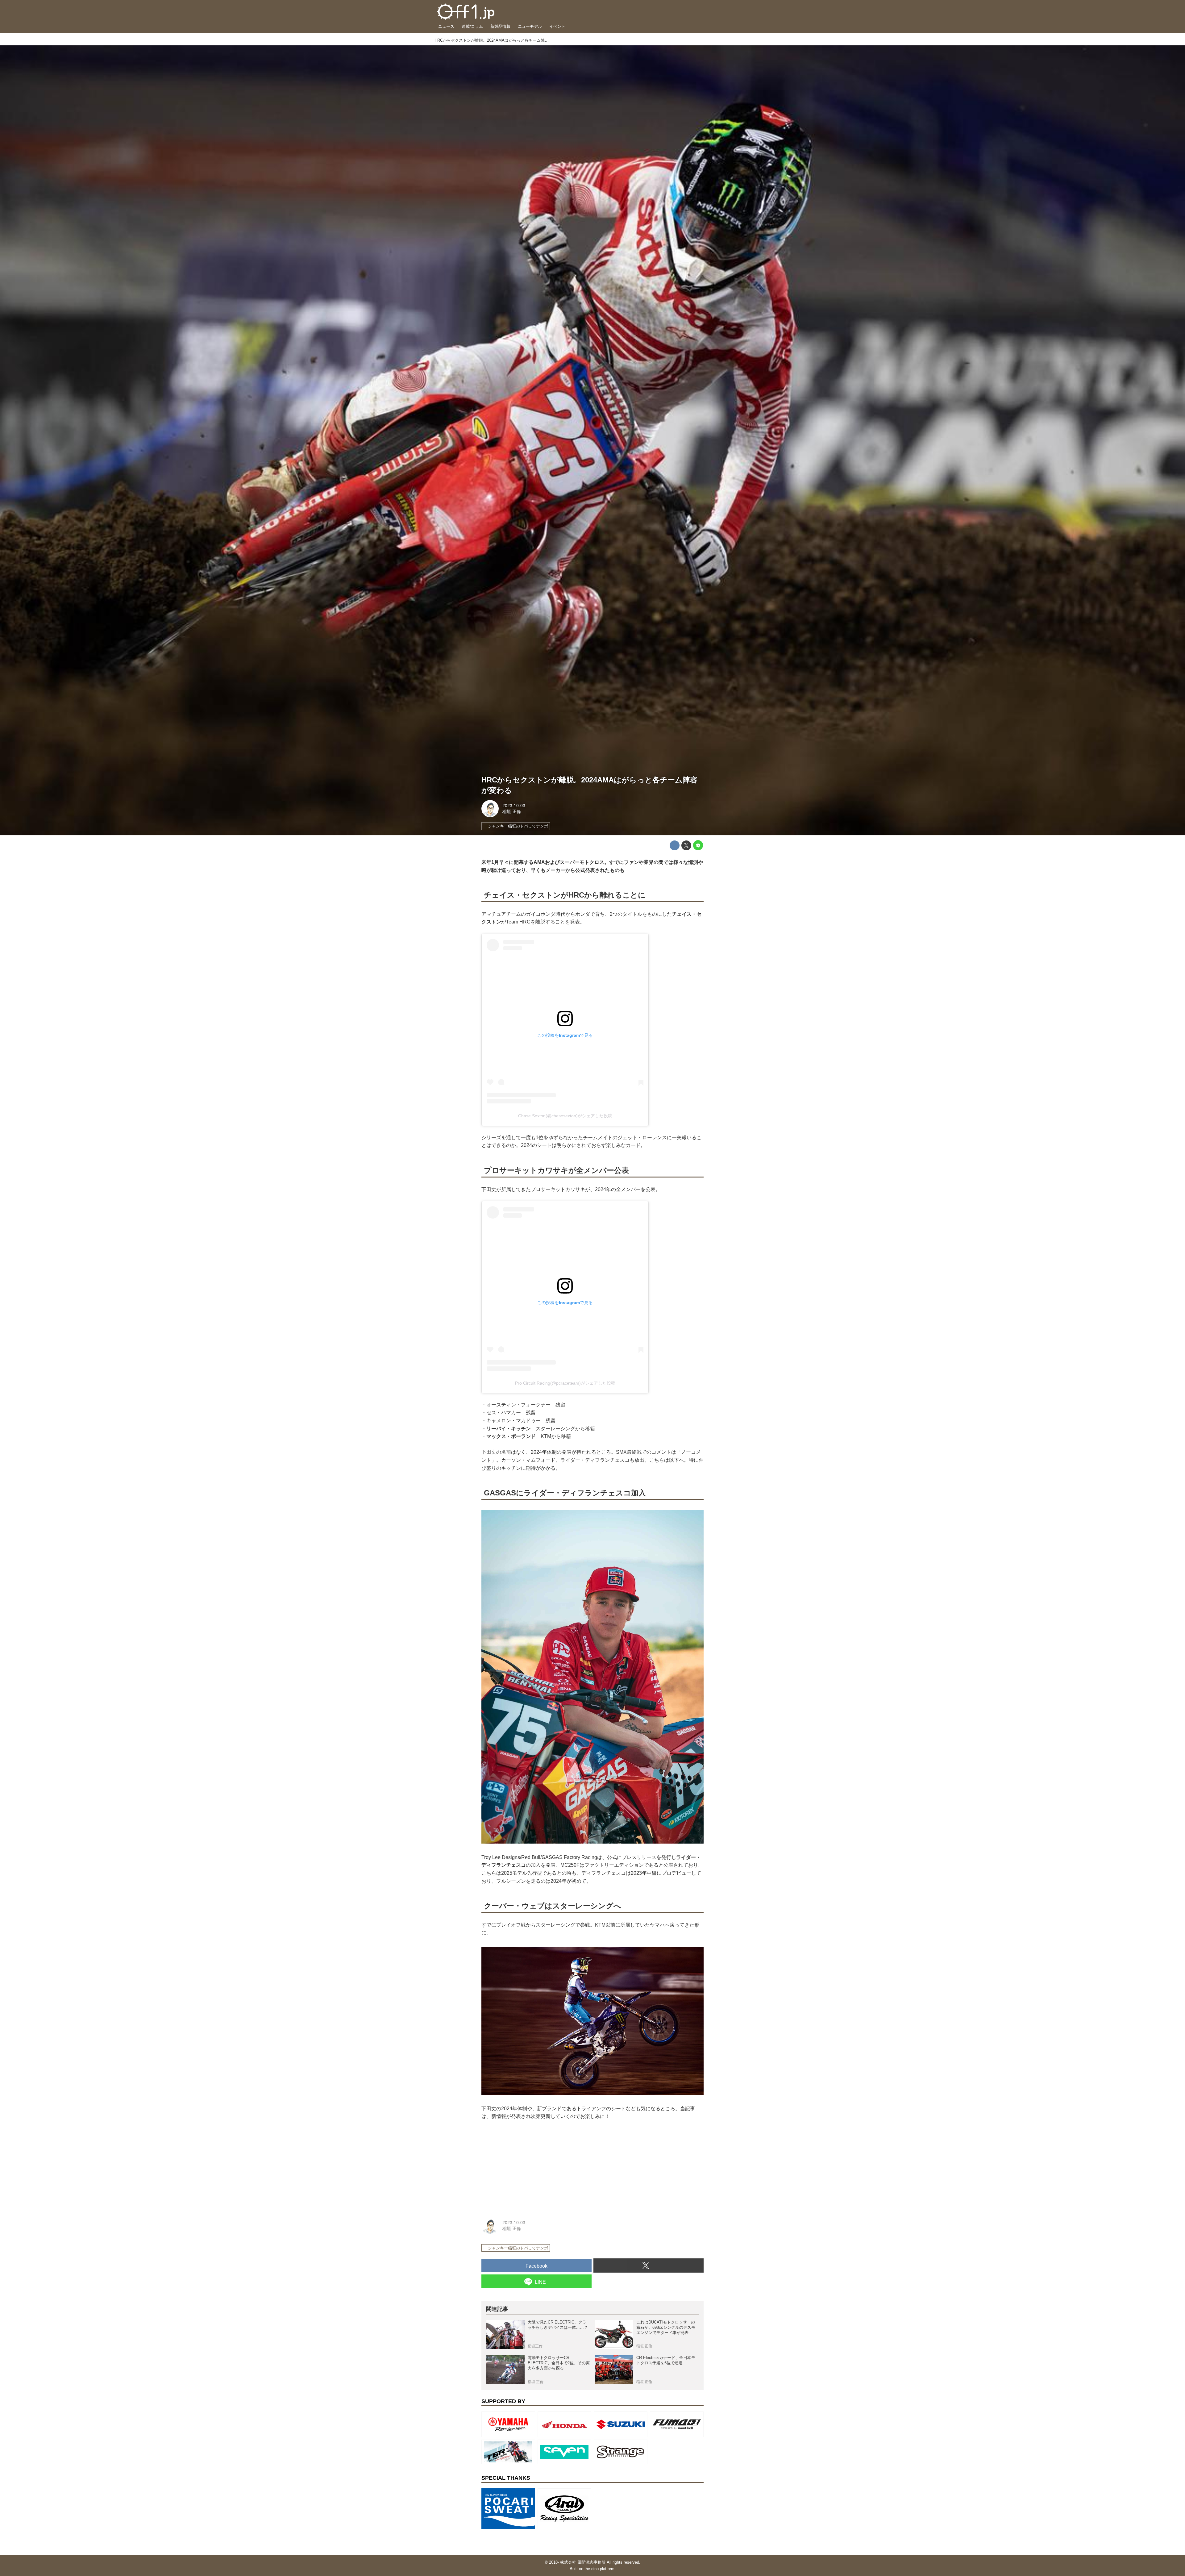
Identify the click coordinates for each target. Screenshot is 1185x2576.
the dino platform (599, 2569)
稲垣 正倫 (512, 811)
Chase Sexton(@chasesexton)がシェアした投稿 (565, 1116)
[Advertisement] (528, 2167)
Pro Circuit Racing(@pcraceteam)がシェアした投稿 (565, 1383)
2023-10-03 (514, 806)
